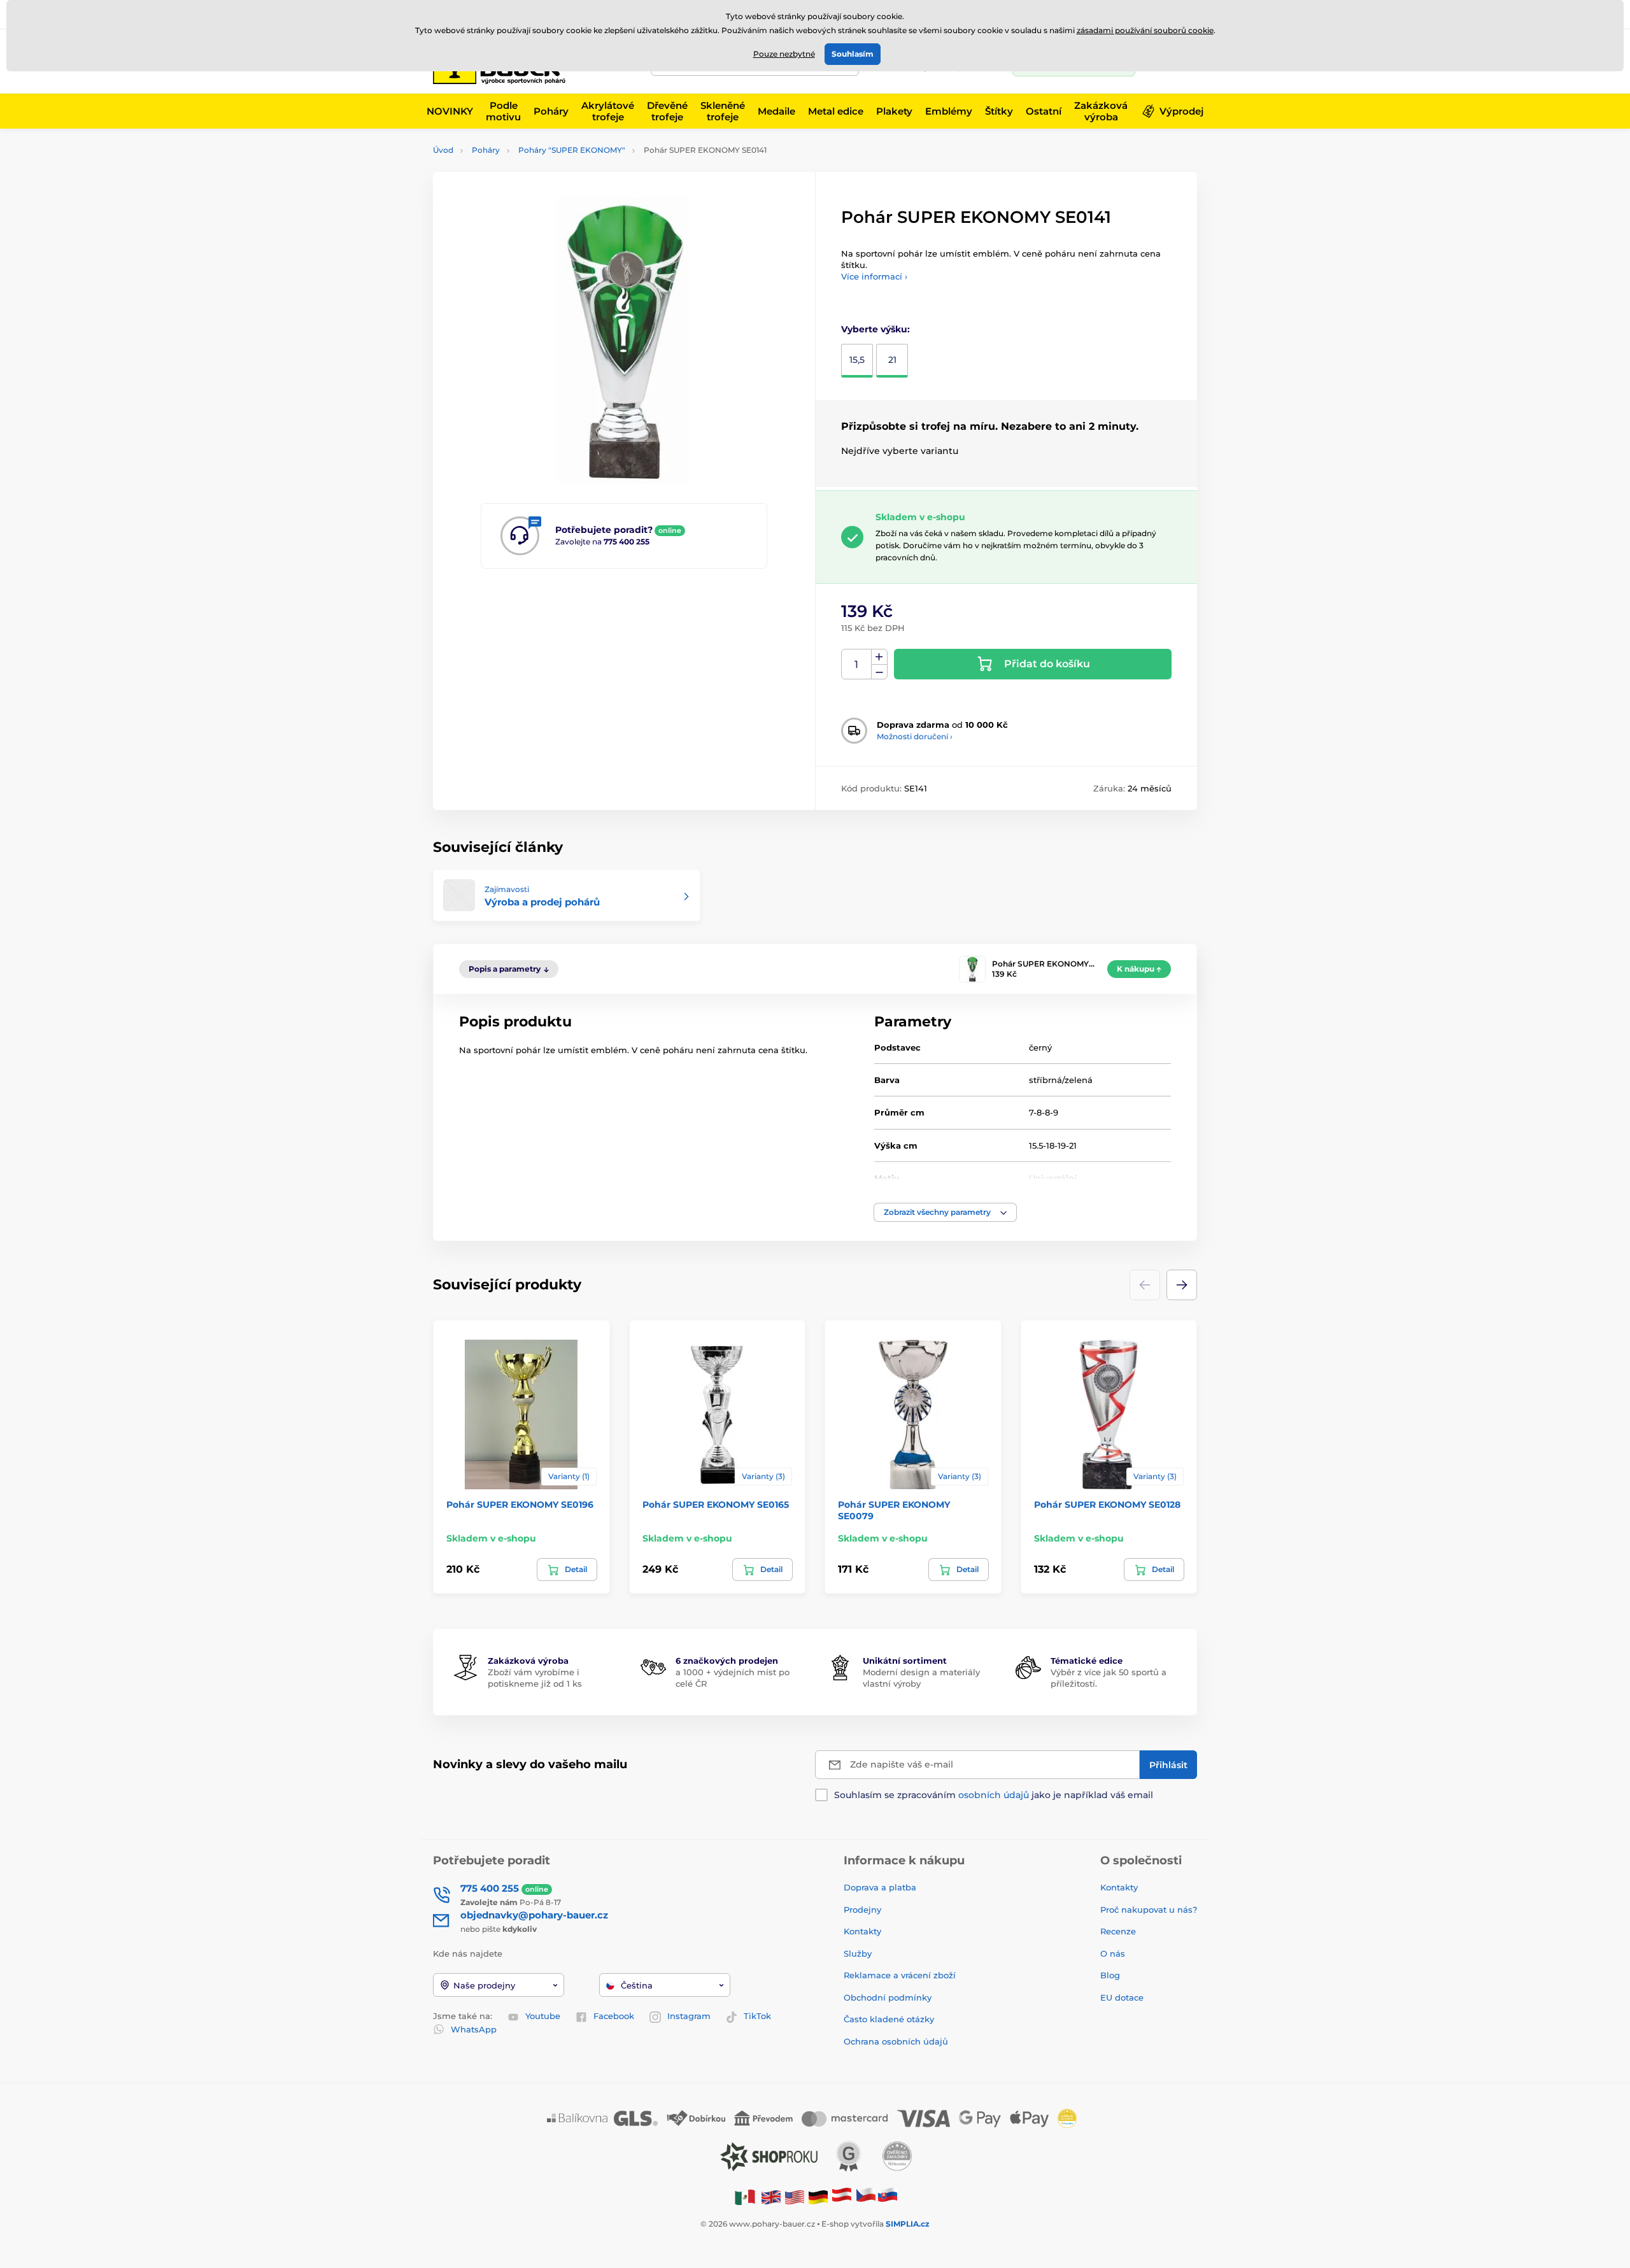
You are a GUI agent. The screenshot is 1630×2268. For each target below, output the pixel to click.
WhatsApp (474, 2029)
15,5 (857, 360)
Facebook (614, 2016)
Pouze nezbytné (784, 54)
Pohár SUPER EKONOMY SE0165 (716, 1505)
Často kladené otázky (889, 2019)
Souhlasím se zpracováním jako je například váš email (994, 1795)
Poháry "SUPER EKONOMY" (572, 150)
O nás (1113, 1953)
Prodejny (862, 1910)
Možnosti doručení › (915, 736)
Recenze (1118, 1931)
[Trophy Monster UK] (771, 2196)
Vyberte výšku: (875, 329)
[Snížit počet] (879, 672)
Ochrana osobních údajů (896, 2041)
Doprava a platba (880, 1887)
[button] (945, 1212)
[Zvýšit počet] (879, 657)
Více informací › (874, 276)
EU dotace (1122, 1997)
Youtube (543, 2016)
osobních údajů (994, 1795)
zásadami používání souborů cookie (1145, 30)
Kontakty (862, 1931)
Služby (858, 1953)
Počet (857, 664)
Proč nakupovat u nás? (1149, 1910)
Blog (1110, 1975)
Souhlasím (853, 54)
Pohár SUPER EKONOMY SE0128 (1107, 1505)
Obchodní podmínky (888, 1997)
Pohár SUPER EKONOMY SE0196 (520, 1505)
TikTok (757, 2016)
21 (892, 360)
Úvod (443, 150)
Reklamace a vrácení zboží (901, 1975)
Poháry (486, 150)
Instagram (689, 2016)
